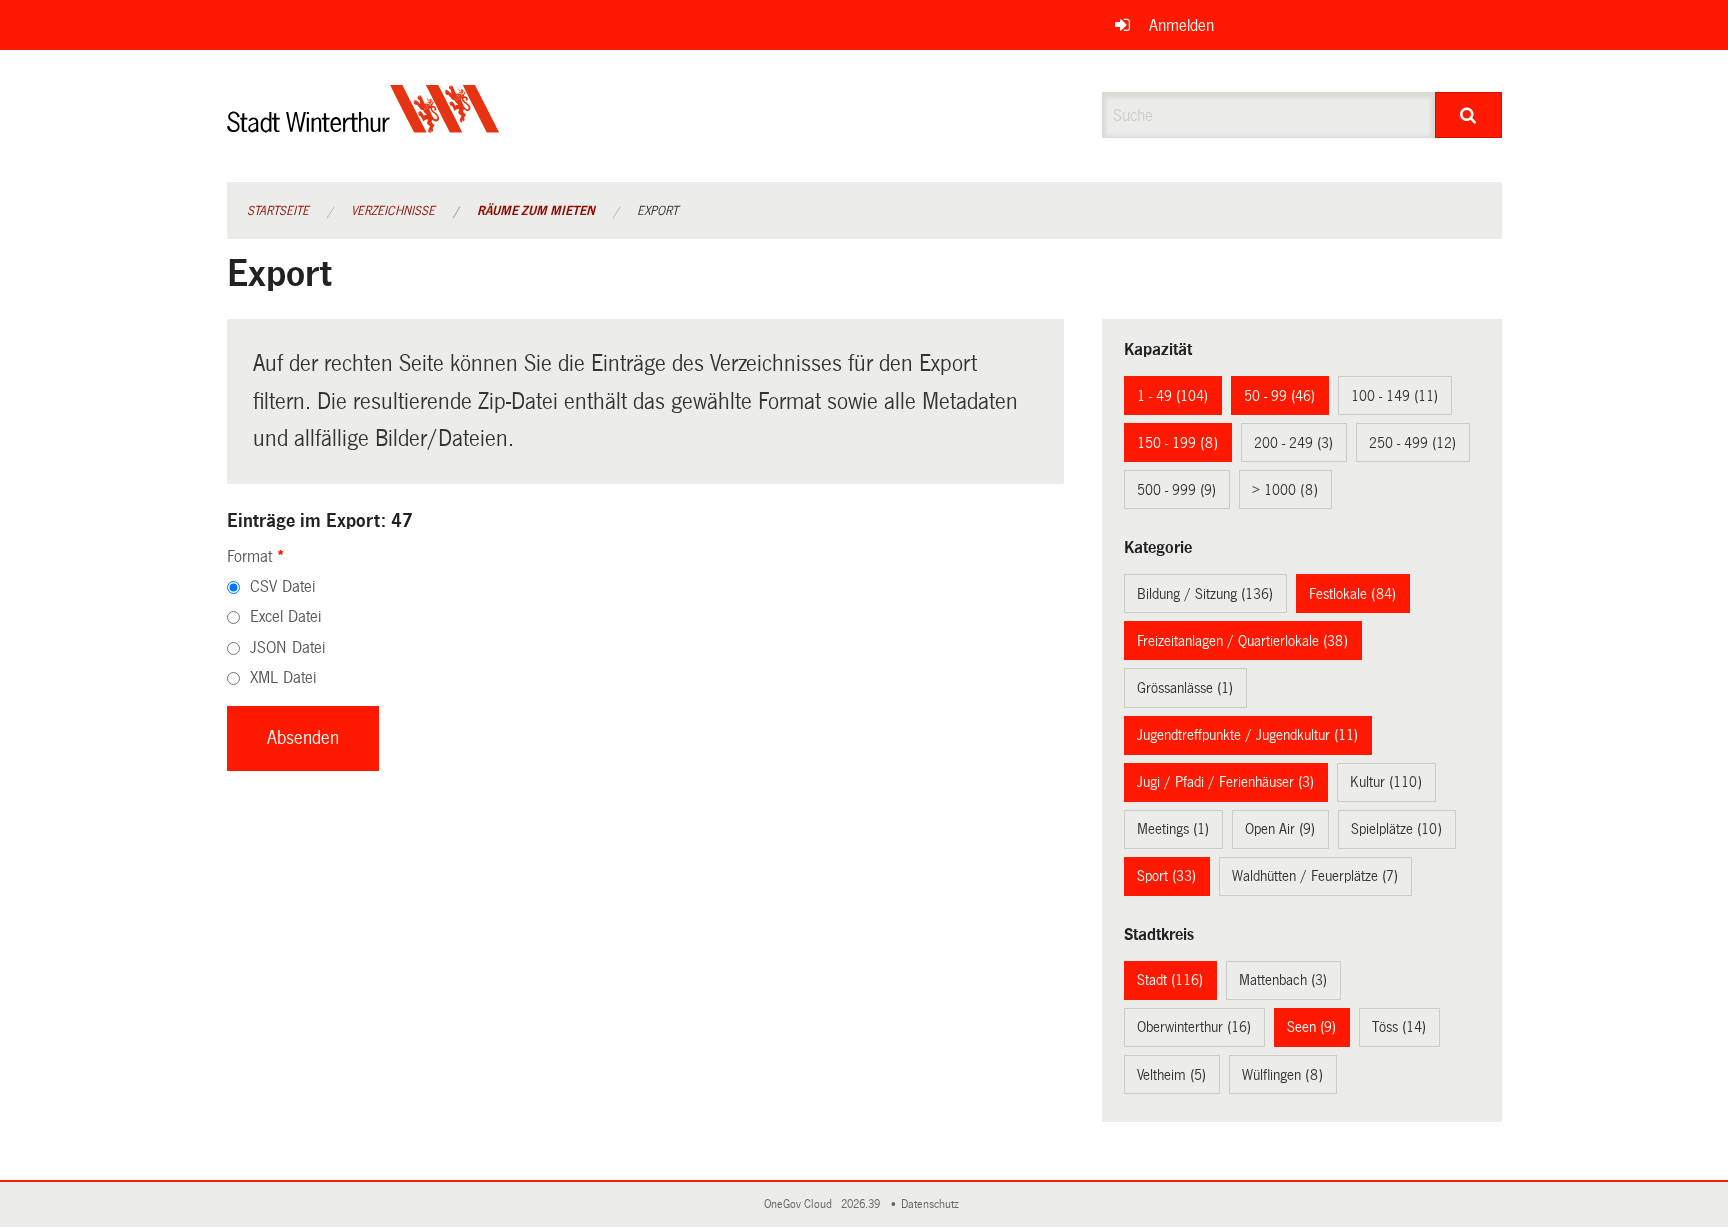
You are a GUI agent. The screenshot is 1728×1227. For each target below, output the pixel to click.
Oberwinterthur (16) (1194, 1027)
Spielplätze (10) (1396, 829)
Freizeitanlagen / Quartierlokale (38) (1242, 641)
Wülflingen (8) (1282, 1075)
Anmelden (1181, 25)
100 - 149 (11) (1394, 396)
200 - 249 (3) (1293, 443)
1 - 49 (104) (1172, 396)
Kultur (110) (1386, 782)
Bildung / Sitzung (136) (1205, 594)
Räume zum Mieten (536, 211)
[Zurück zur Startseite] (363, 125)
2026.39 (862, 1204)
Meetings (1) (1173, 829)
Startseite (278, 211)
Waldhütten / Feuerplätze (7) (1315, 876)
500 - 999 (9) (1176, 490)
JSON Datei (287, 647)
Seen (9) (1311, 1027)
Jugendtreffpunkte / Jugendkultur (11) (1247, 735)
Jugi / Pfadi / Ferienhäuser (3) (1225, 782)
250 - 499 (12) (1412, 443)
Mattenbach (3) (1283, 980)
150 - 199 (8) (1177, 443)
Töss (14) (1399, 1027)
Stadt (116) (1170, 980)
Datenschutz (933, 1204)
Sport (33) (1166, 876)
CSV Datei (282, 586)
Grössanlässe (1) (1185, 688)
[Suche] (1468, 115)
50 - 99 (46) (1279, 396)
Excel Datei (285, 616)
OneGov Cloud (801, 1204)
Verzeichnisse (393, 211)
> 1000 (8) (1285, 490)
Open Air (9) (1280, 829)
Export (657, 211)
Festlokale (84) (1352, 594)
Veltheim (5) (1171, 1075)
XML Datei (283, 677)
